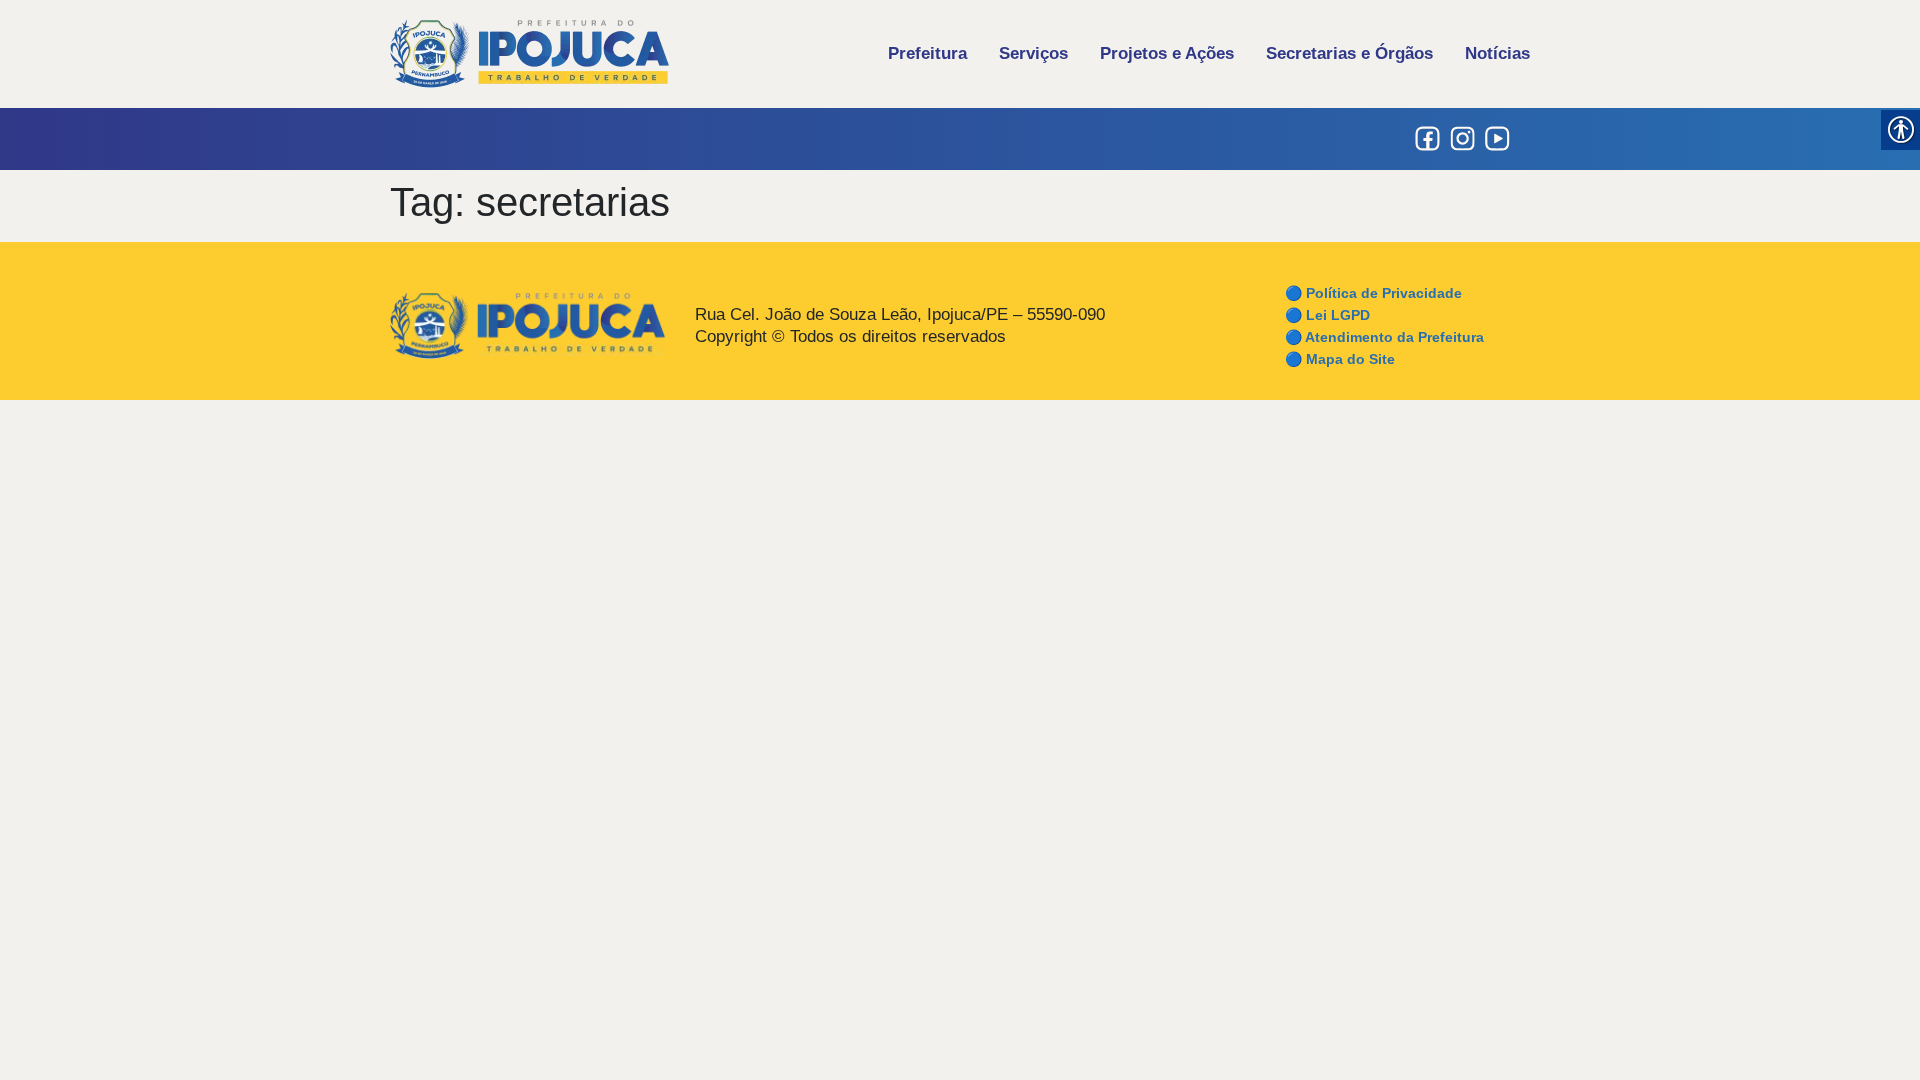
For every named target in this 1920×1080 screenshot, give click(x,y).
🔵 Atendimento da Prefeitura (1384, 337)
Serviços (1033, 53)
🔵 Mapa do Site (1340, 359)
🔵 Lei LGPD (1327, 315)
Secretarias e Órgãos (1349, 53)
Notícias (1497, 53)
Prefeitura (927, 53)
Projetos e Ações (1167, 53)
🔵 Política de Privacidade (1373, 293)
